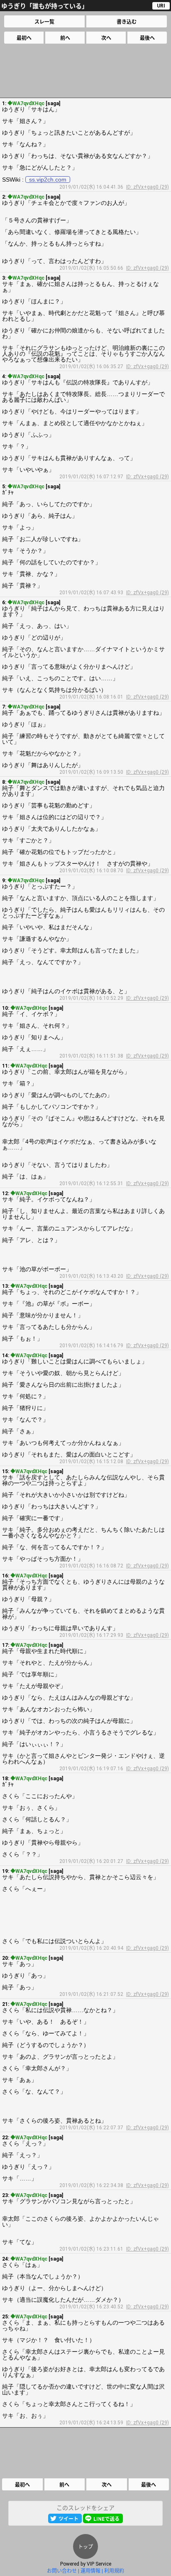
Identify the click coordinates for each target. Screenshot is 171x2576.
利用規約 (114, 2571)
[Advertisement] (85, 71)
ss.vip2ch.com (48, 180)
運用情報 (90, 2571)
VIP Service (99, 2564)
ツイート (68, 2519)
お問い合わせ (62, 2571)
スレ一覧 (44, 22)
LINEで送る (106, 2519)
